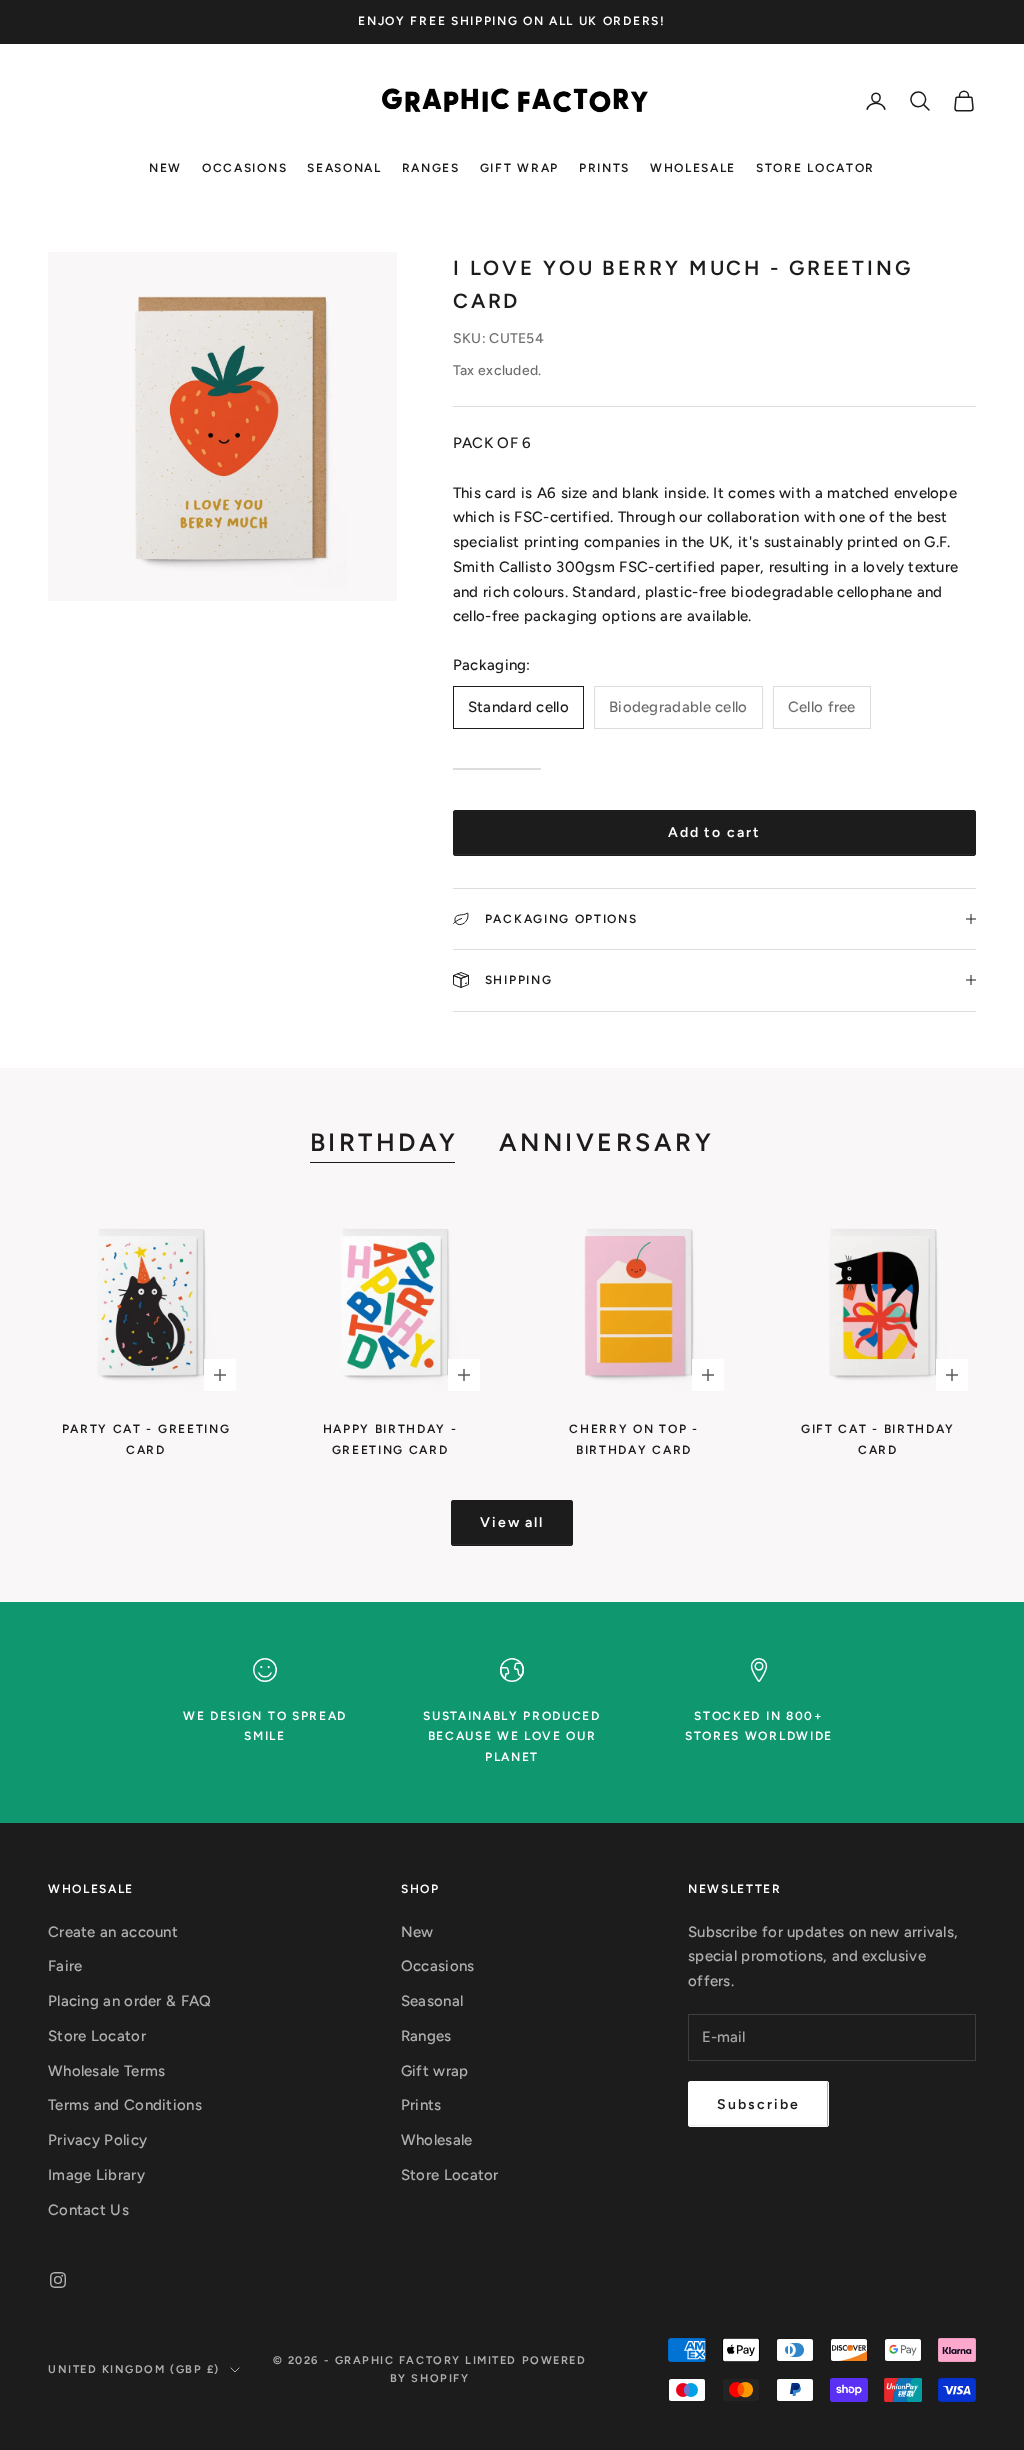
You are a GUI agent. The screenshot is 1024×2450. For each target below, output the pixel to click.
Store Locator (815, 168)
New (165, 168)
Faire (65, 1966)
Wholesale (693, 168)
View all (512, 1522)
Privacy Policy (97, 2140)
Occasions (244, 168)
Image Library (96, 2175)
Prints (604, 168)
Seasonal (344, 168)
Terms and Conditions (125, 2105)
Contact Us (88, 2210)
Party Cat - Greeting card (146, 1439)
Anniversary (607, 1142)
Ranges (431, 168)
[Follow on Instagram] (58, 2280)
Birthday (384, 1142)
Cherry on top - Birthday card (633, 1439)
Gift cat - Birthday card (878, 1439)
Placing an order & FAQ (130, 2001)
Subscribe (758, 2104)
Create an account (113, 1932)
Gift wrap (519, 168)
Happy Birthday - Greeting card (390, 1439)
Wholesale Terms (107, 2071)
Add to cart (715, 832)
